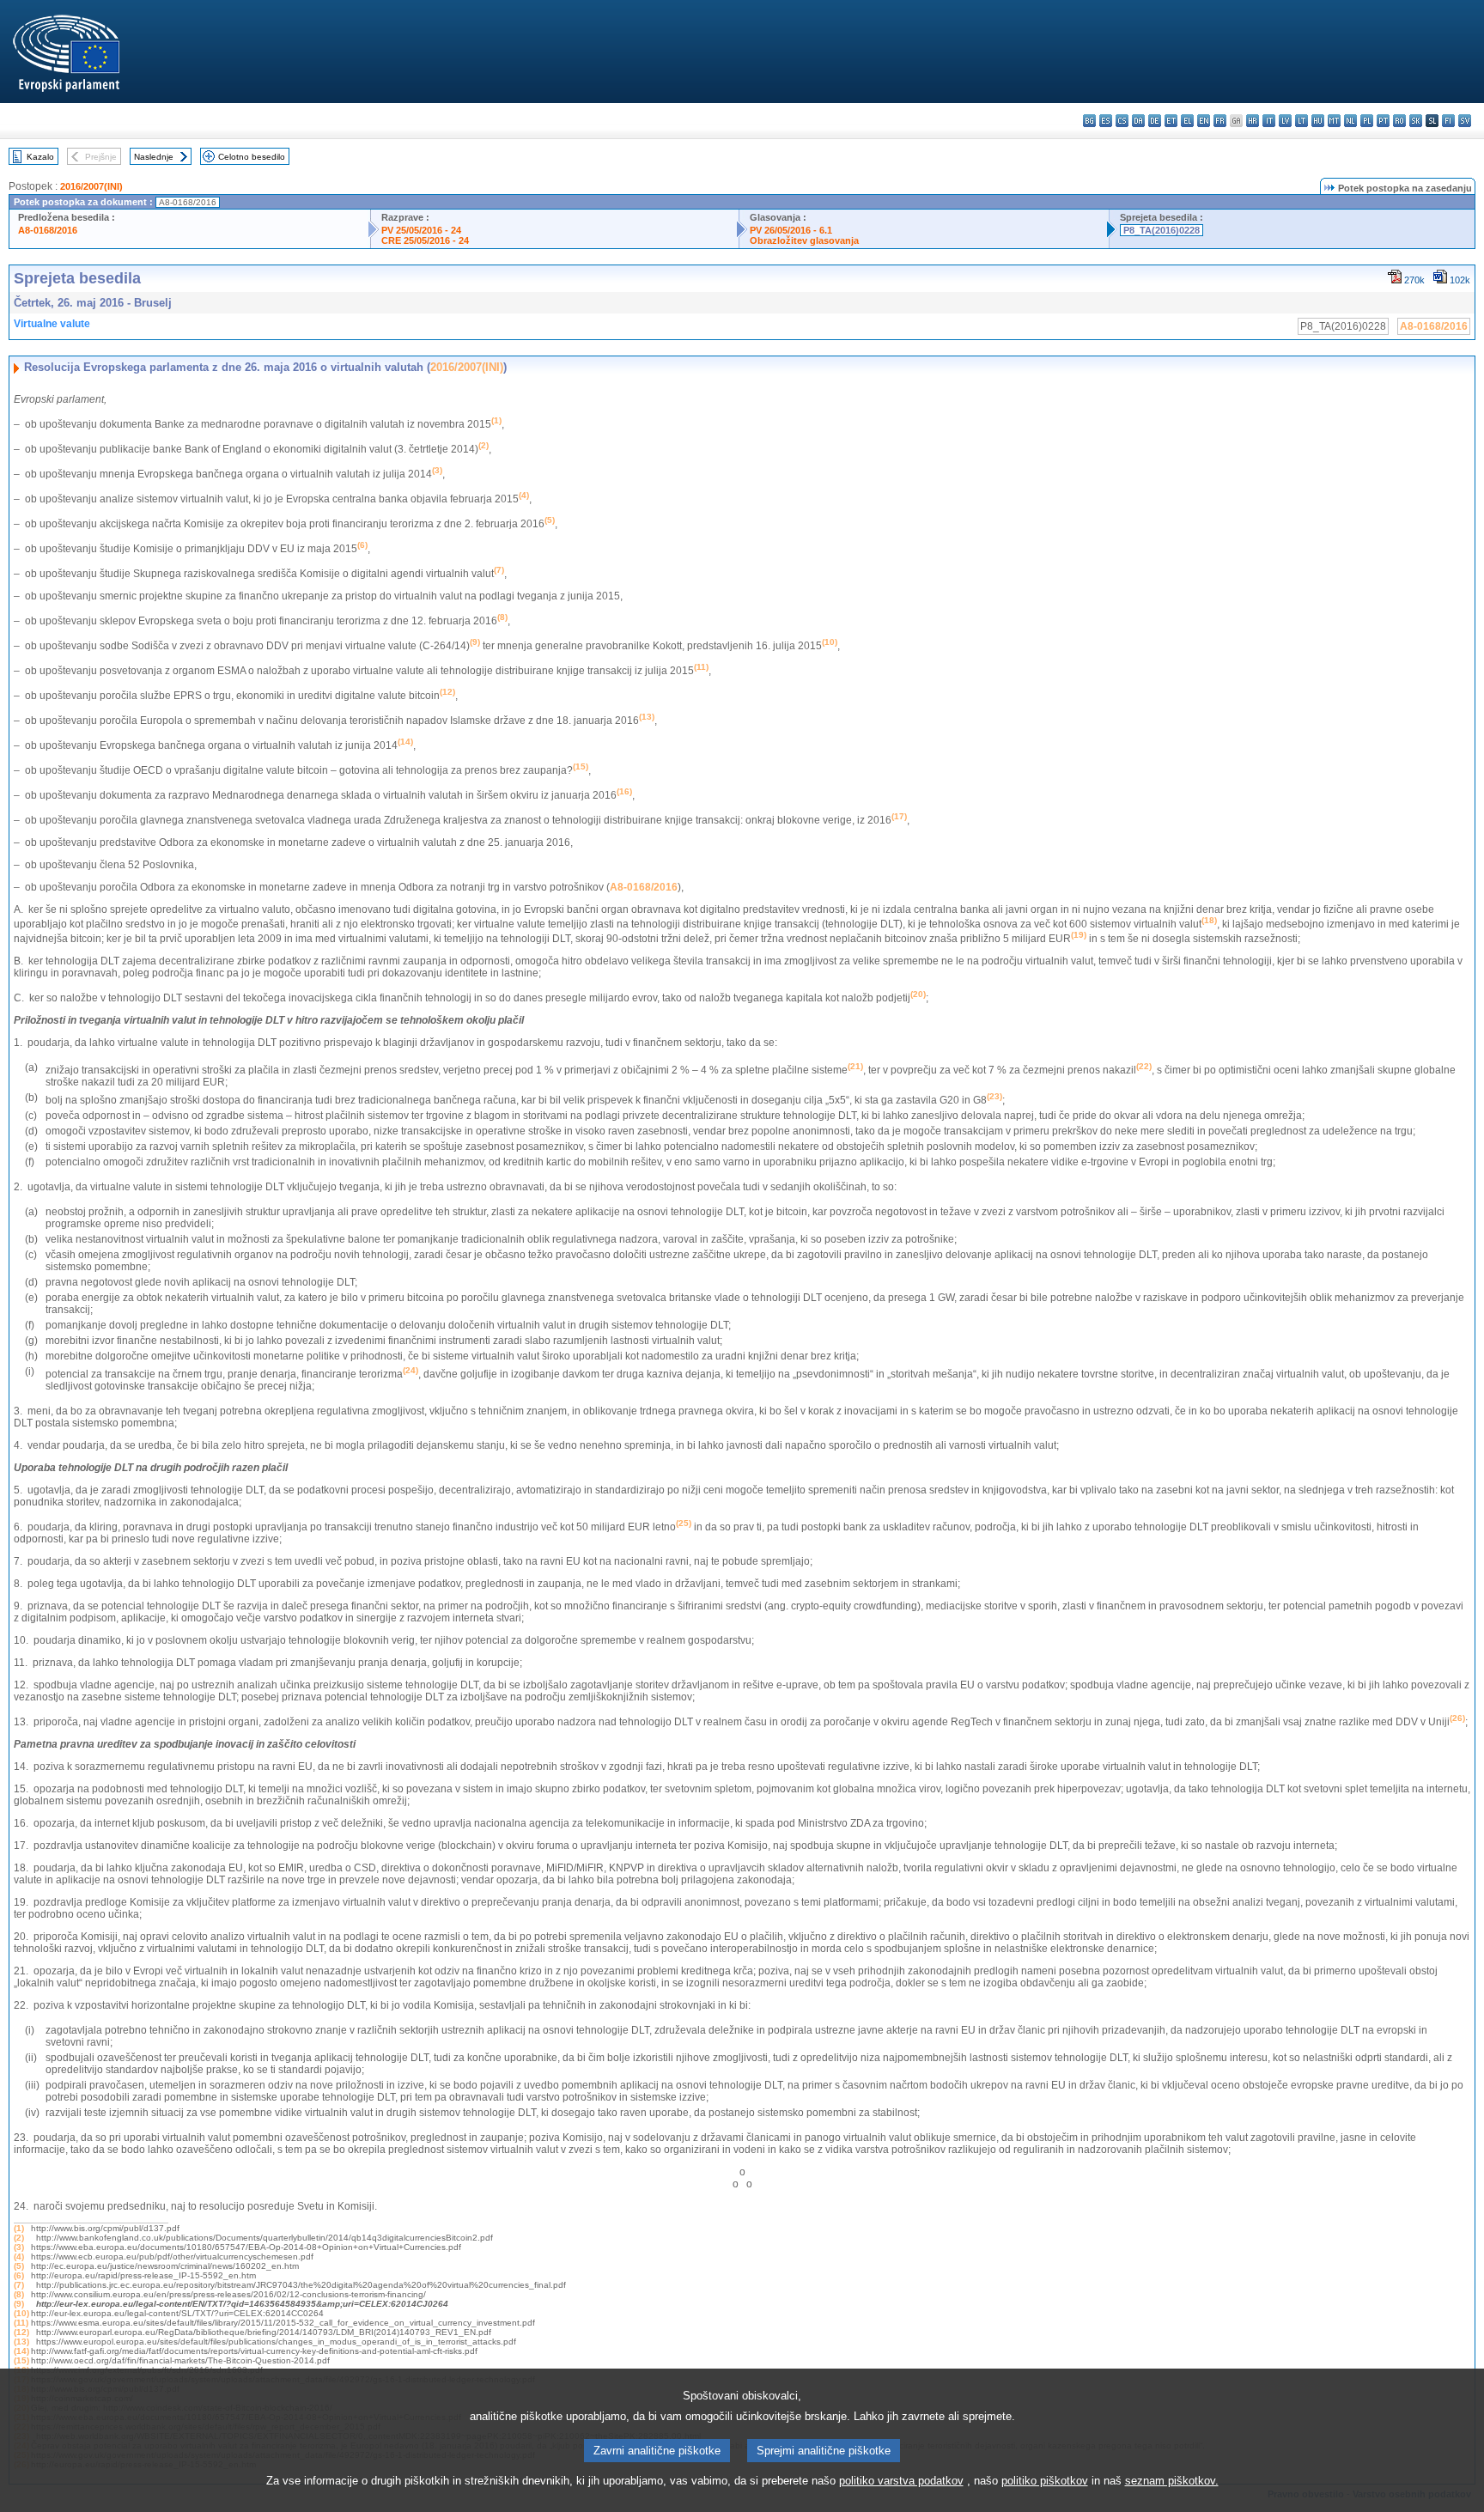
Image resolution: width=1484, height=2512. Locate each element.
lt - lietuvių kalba (1302, 121)
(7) (19, 2285)
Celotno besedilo (252, 157)
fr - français (1220, 121)
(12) (21, 2332)
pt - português (1383, 121)
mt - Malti (1334, 121)
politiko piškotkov (1045, 2481)
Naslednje (154, 157)
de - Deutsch (1155, 121)
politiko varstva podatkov (901, 2481)
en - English (1204, 121)
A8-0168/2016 (48, 230)
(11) (21, 2323)
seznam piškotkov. (1172, 2481)
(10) (21, 2313)
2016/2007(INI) (91, 186)
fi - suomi (1448, 121)
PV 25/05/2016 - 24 (421, 230)
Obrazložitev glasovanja (804, 240)
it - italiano (1269, 121)
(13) (21, 2342)
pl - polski (1367, 121)
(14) (21, 2351)
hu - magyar (1318, 121)
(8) (19, 2294)
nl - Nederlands (1350, 121)
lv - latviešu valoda (1285, 121)
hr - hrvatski (1253, 121)
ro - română (1399, 121)
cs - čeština (1122, 121)
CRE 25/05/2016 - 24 (425, 240)
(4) (19, 2257)
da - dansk (1138, 121)
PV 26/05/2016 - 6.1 (791, 230)
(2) (19, 2238)
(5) (19, 2266)
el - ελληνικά (1187, 121)
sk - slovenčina (1416, 121)
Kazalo (40, 157)
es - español (1106, 121)
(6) (19, 2275)
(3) (19, 2247)
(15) (21, 2360)
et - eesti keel (1171, 121)
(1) (19, 2228)
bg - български (1089, 121)
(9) (19, 2304)
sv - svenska (1465, 121)
